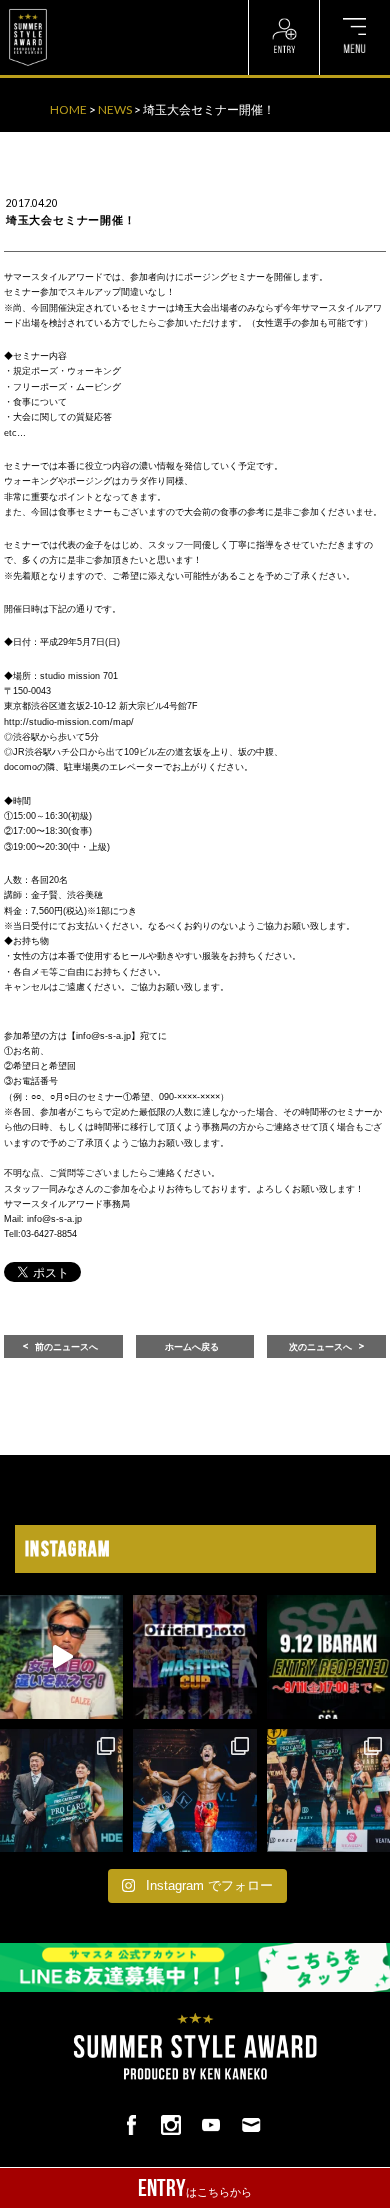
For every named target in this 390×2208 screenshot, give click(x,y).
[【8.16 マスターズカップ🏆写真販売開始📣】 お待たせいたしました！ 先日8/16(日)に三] (194, 1656)
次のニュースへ (320, 1347)
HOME (68, 109)
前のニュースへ (66, 1347)
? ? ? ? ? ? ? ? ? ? (99, 10)
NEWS (115, 109)
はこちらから (195, 2188)
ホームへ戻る (192, 1347)
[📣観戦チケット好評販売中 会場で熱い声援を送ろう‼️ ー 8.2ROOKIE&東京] (61, 1790)
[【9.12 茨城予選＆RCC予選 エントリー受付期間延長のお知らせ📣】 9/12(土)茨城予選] (328, 1656)
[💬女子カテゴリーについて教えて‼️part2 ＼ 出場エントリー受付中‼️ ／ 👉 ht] (61, 1656)
